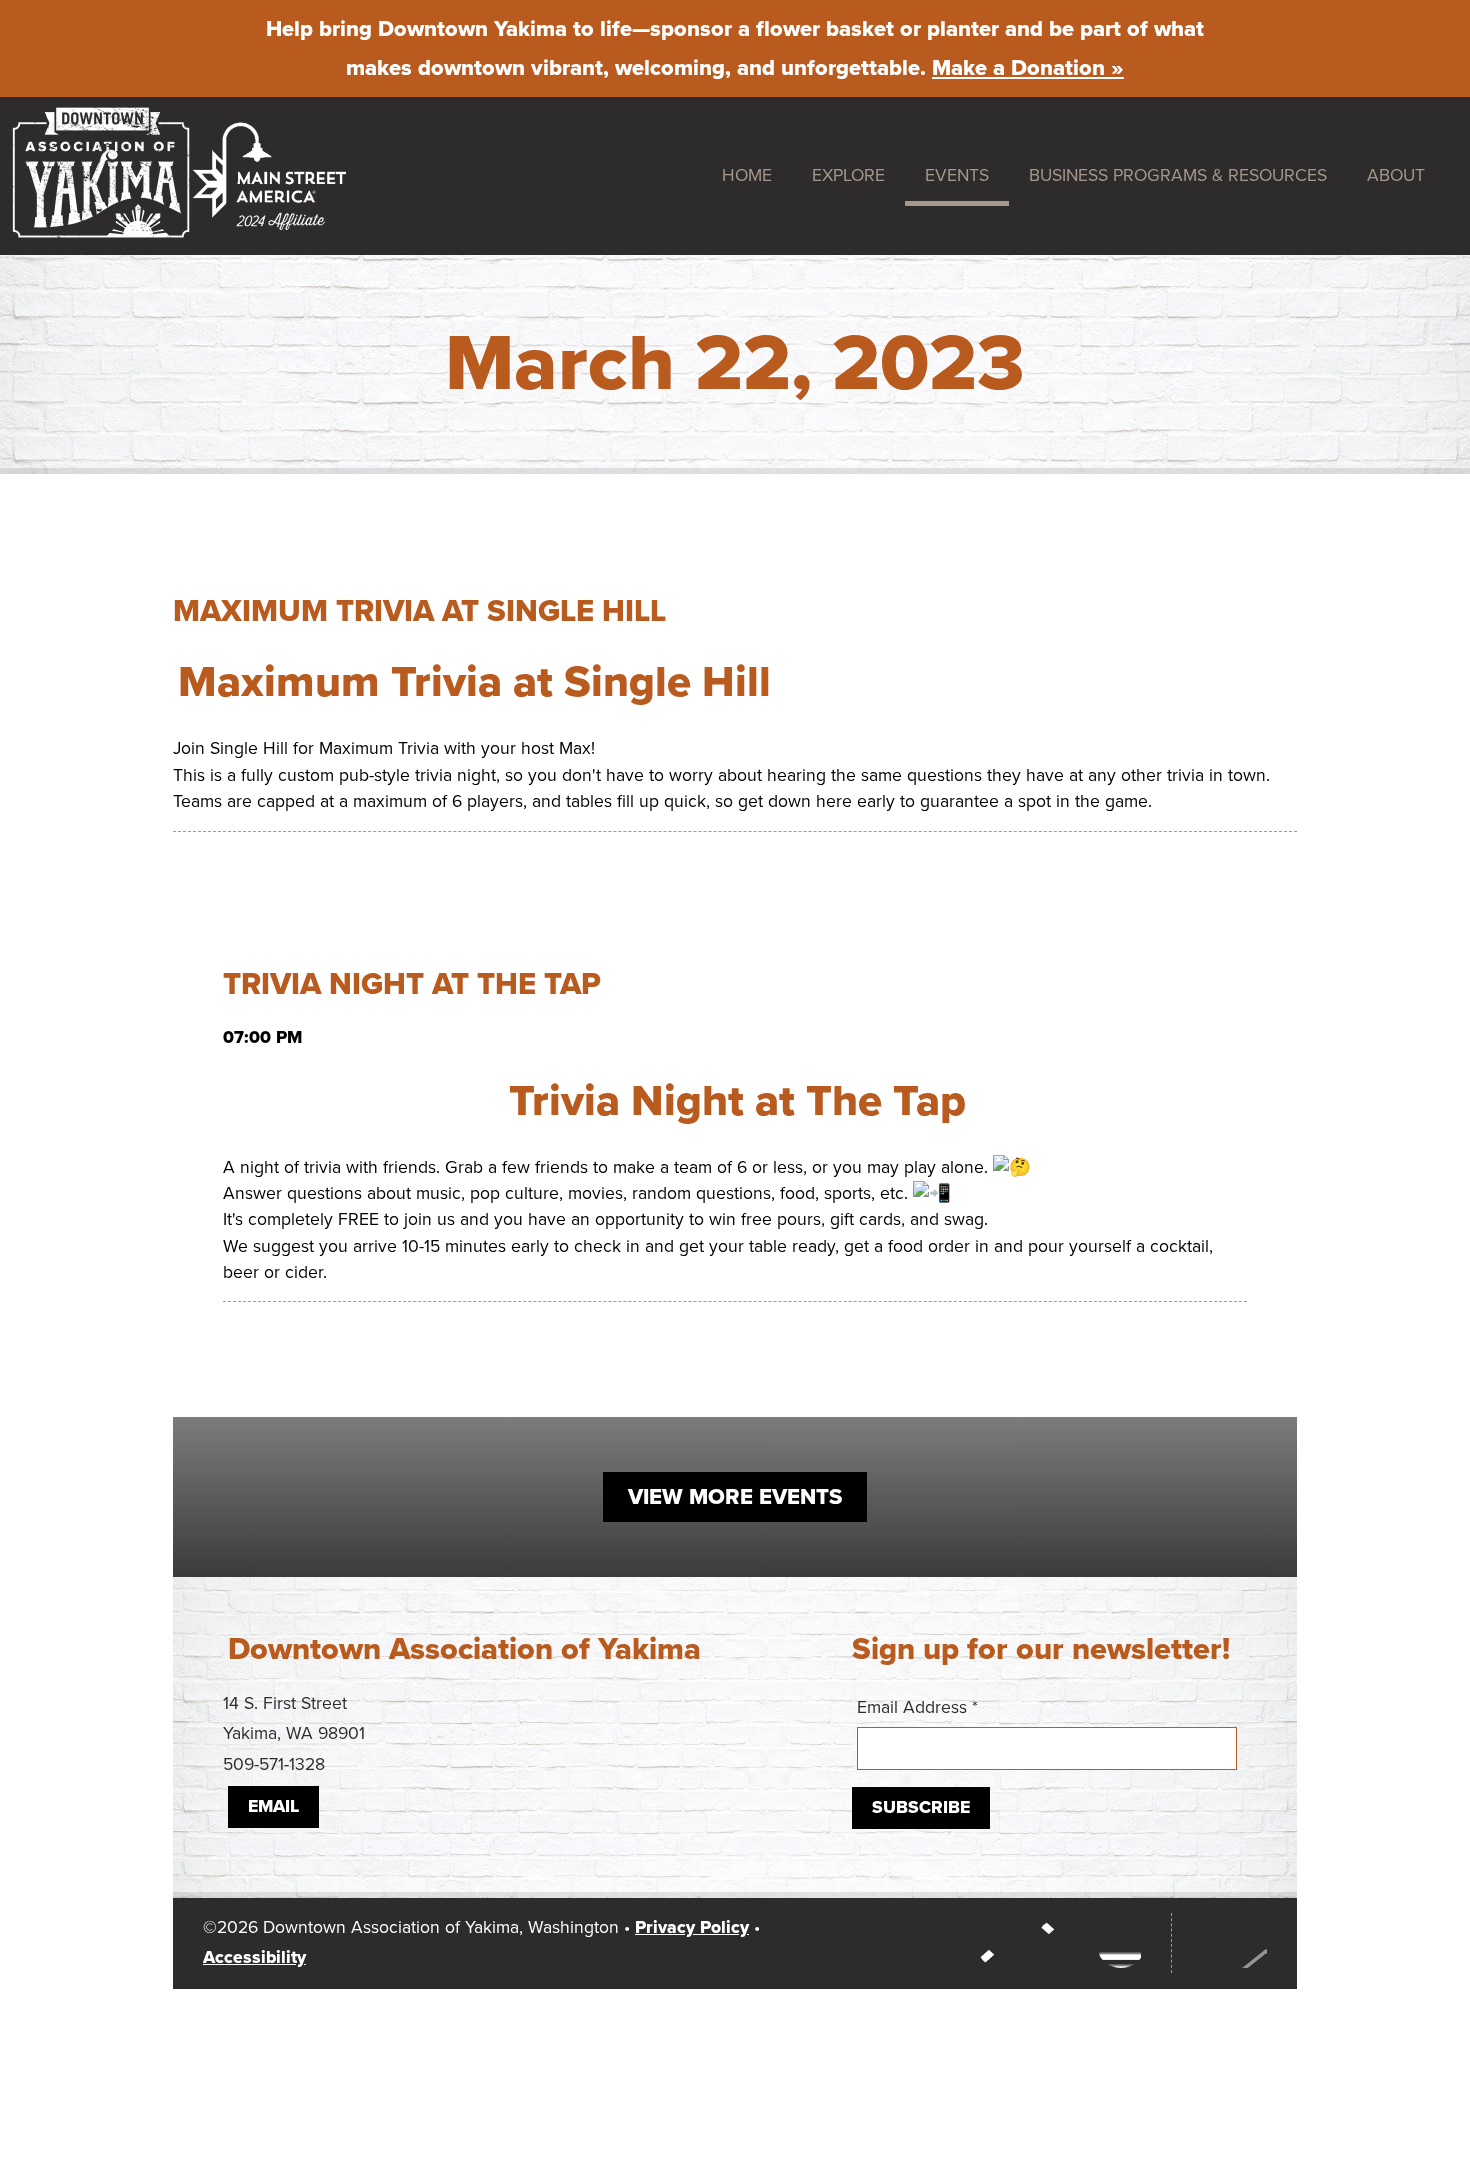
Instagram (1001, 1943)
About (1396, 175)
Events (957, 175)
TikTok (1121, 1943)
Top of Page (1229, 1943)
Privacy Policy (692, 1927)
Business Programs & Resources (1178, 175)
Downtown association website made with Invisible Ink (722, 2034)
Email (273, 1806)
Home (747, 175)
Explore (848, 175)
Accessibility (254, 1957)
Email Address (917, 1707)
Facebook (1061, 1943)
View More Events (735, 1497)
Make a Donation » (1028, 68)
